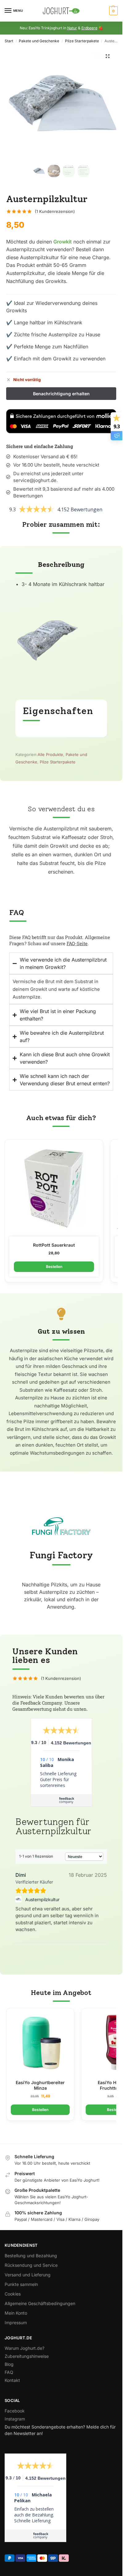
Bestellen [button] (54, 1267)
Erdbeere (89, 28)
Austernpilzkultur (42, 1899)
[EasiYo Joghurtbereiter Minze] (40, 2044)
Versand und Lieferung (28, 2275)
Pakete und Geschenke (39, 41)
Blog (9, 2364)
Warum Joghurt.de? (25, 2348)
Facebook (15, 2411)
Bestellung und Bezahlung (31, 2256)
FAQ (9, 2372)
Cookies (13, 2294)
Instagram (15, 2419)
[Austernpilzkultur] (19, 1899)
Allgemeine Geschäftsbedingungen (40, 2303)
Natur (72, 28)
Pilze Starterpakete (82, 41)
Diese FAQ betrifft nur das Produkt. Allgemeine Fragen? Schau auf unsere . (60, 940)
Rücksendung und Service (31, 2265)
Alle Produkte (50, 754)
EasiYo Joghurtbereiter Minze (40, 2085)
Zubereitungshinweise (27, 2356)
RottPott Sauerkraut (54, 1245)
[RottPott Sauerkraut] (54, 1190)
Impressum (16, 2323)
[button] (113, 11)
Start (9, 41)
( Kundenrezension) (55, 212)
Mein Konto (16, 2313)
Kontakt (12, 2380)
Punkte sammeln (21, 2284)
